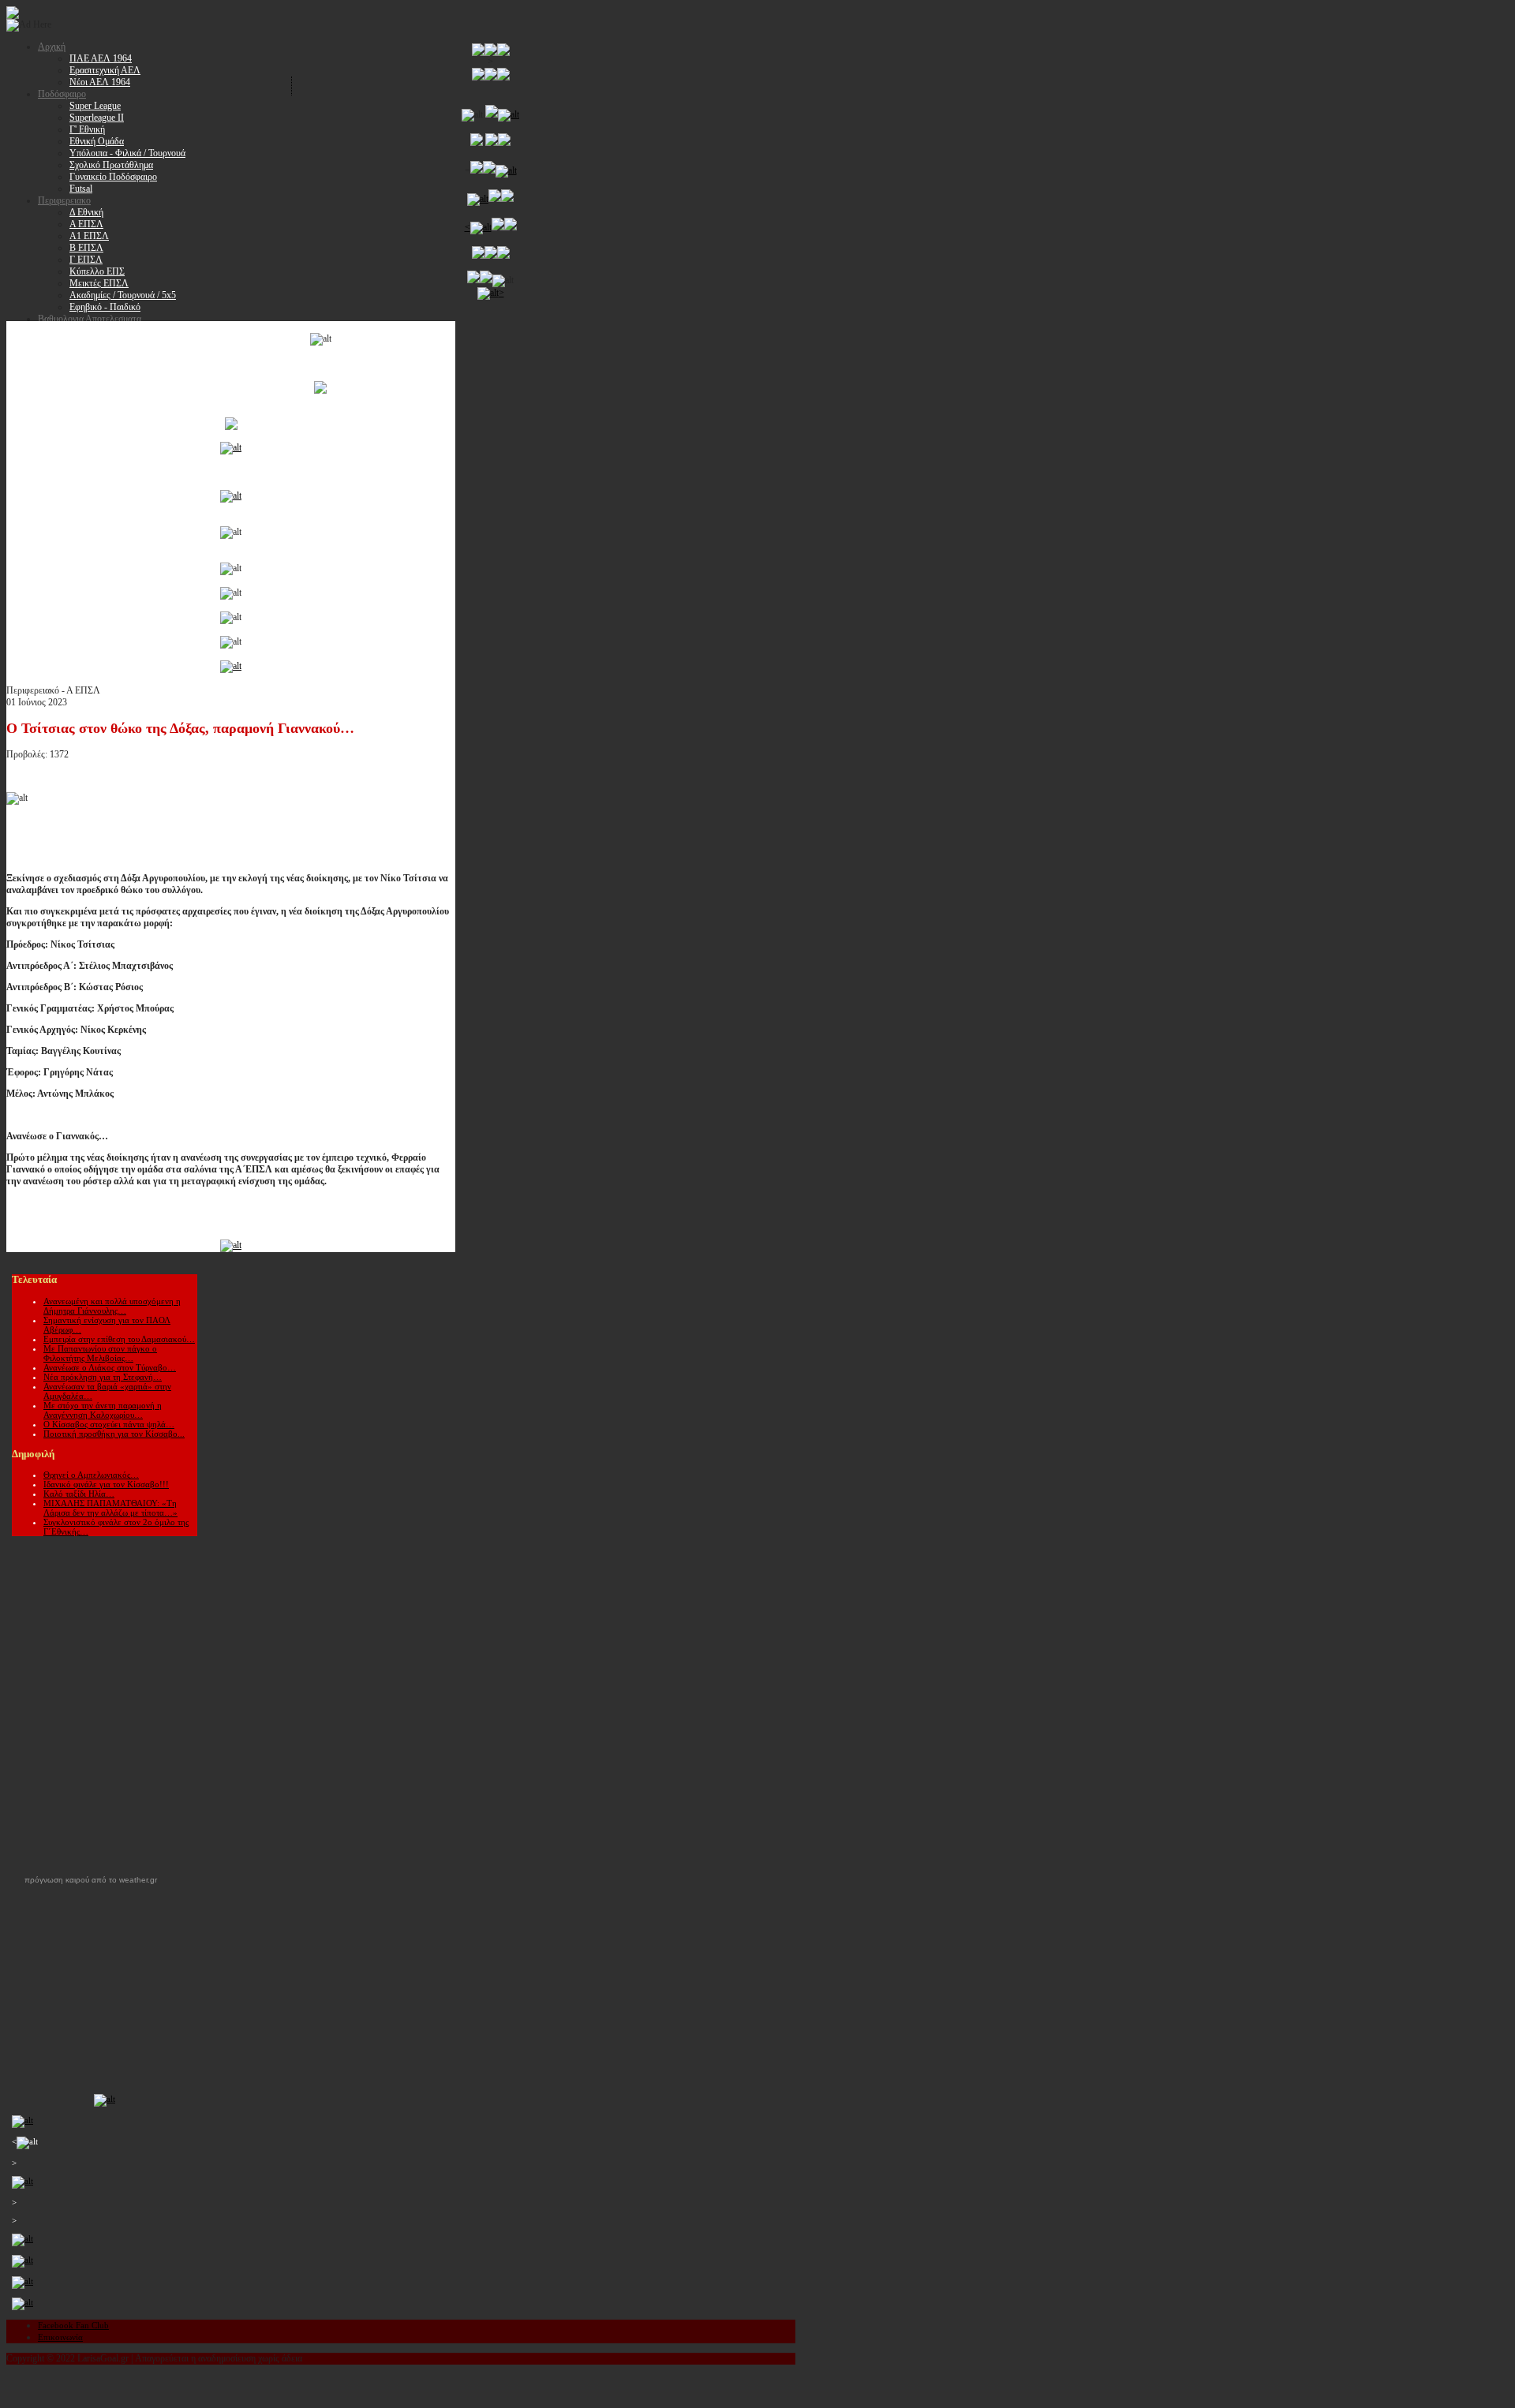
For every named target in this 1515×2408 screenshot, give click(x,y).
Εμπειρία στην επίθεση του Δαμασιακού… (119, 1339)
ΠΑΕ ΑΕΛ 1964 (101, 58)
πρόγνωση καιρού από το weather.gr (91, 1880)
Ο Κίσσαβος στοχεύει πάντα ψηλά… (109, 1424)
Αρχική (52, 47)
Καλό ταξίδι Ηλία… (79, 1494)
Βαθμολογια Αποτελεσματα (90, 319)
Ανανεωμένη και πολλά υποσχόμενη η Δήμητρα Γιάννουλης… (112, 1306)
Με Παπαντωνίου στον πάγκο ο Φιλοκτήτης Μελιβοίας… (100, 1353)
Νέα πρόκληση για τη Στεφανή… (103, 1377)
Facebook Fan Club (73, 2325)
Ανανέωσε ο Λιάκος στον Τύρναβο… (110, 1367)
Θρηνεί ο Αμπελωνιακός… (91, 1475)
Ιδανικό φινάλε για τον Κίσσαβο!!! (106, 1484)
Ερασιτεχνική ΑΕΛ (105, 70)
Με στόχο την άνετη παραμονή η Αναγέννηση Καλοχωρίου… (103, 1410)
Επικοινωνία (60, 2337)
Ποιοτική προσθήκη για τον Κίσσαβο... (114, 1434)
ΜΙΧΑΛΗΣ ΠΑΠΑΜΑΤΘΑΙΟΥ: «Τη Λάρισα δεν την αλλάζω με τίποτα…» (110, 1508)
